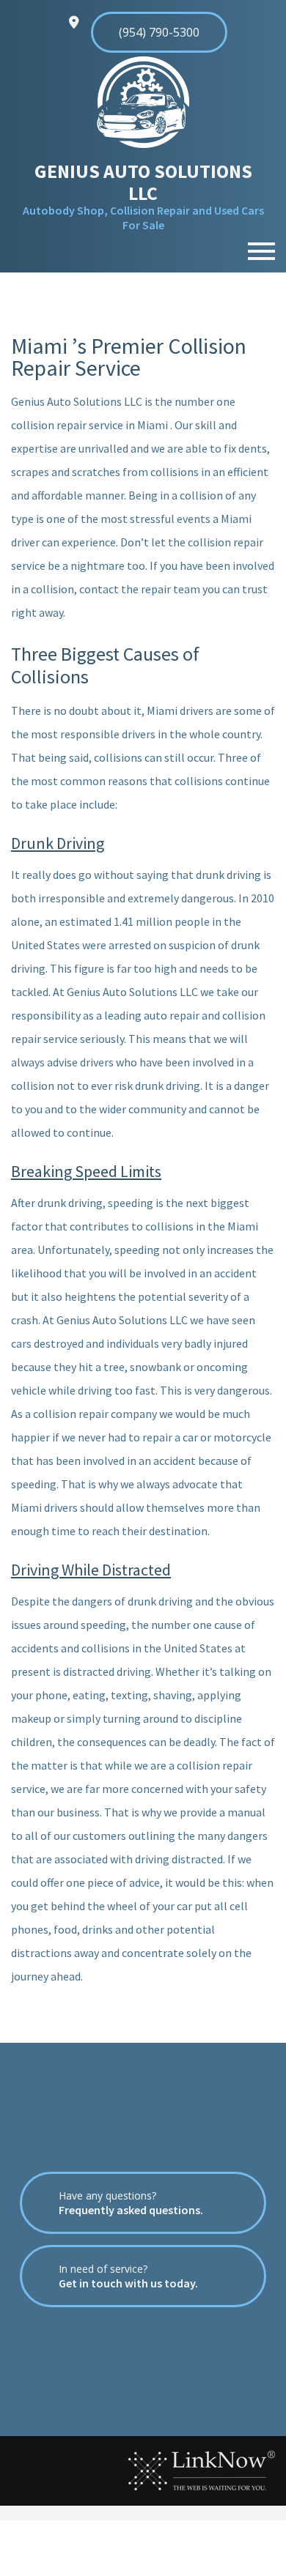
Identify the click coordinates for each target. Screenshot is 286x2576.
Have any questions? (131, 2203)
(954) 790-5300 (159, 32)
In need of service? (128, 2276)
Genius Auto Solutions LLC (143, 182)
